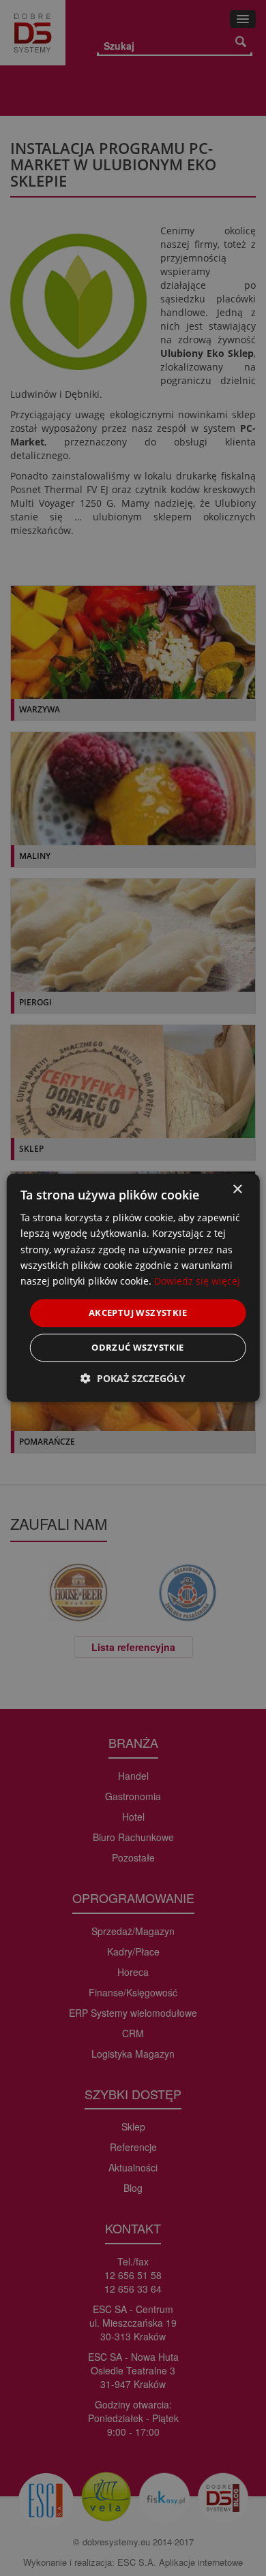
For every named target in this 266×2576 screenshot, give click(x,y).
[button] (133, 1379)
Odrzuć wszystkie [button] (137, 1348)
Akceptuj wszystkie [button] (138, 1313)
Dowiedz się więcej (197, 1281)
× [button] (237, 1190)
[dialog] (133, 1288)
